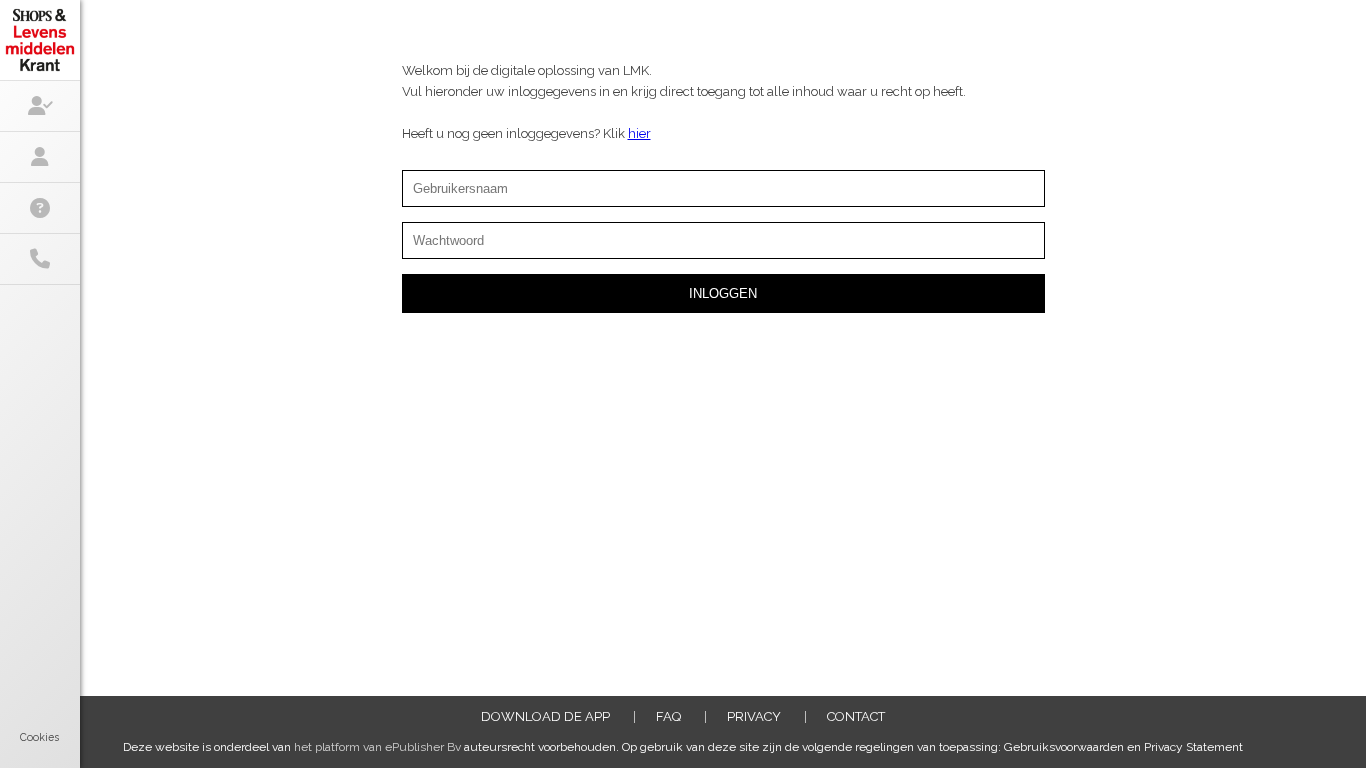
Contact (856, 716)
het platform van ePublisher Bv (377, 747)
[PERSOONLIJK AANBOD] (40, 106)
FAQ (668, 716)
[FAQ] (40, 208)
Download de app (545, 716)
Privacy (754, 716)
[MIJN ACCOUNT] (40, 157)
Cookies (39, 737)
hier (639, 133)
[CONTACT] (40, 259)
